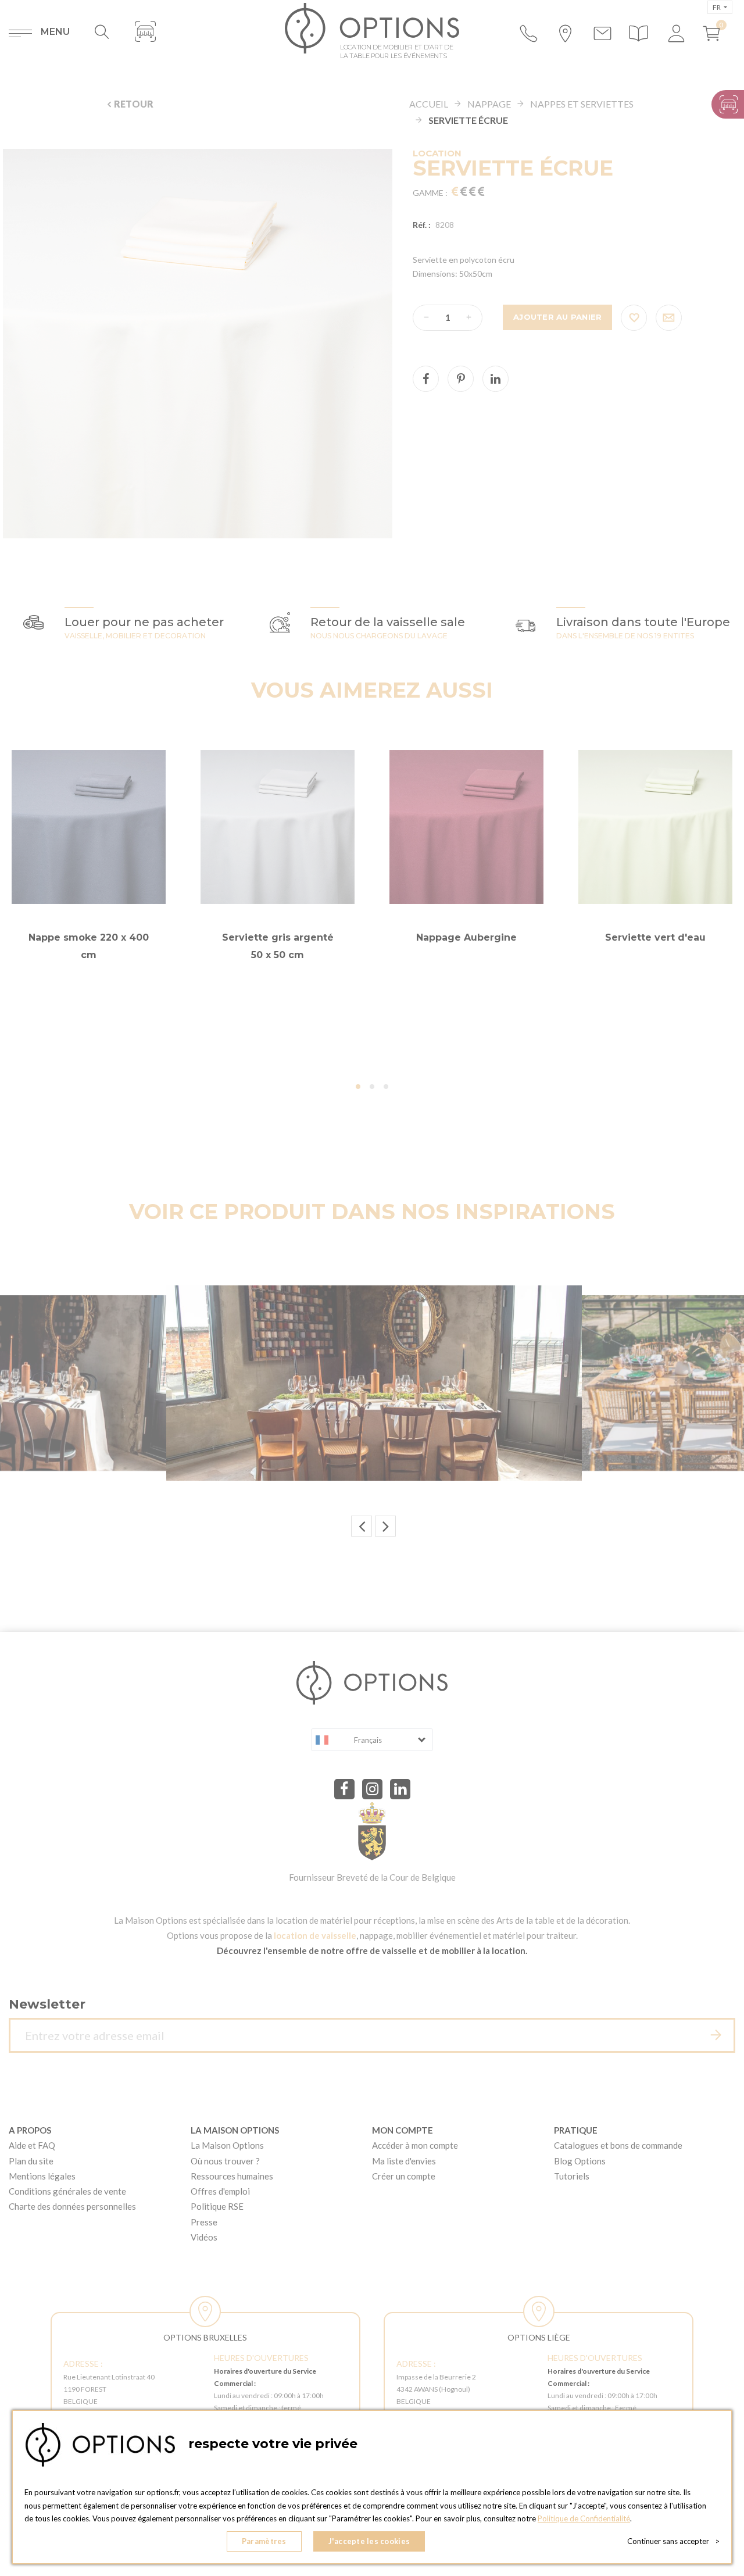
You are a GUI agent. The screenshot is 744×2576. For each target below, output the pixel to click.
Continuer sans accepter (673, 2541)
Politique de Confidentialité (584, 2518)
